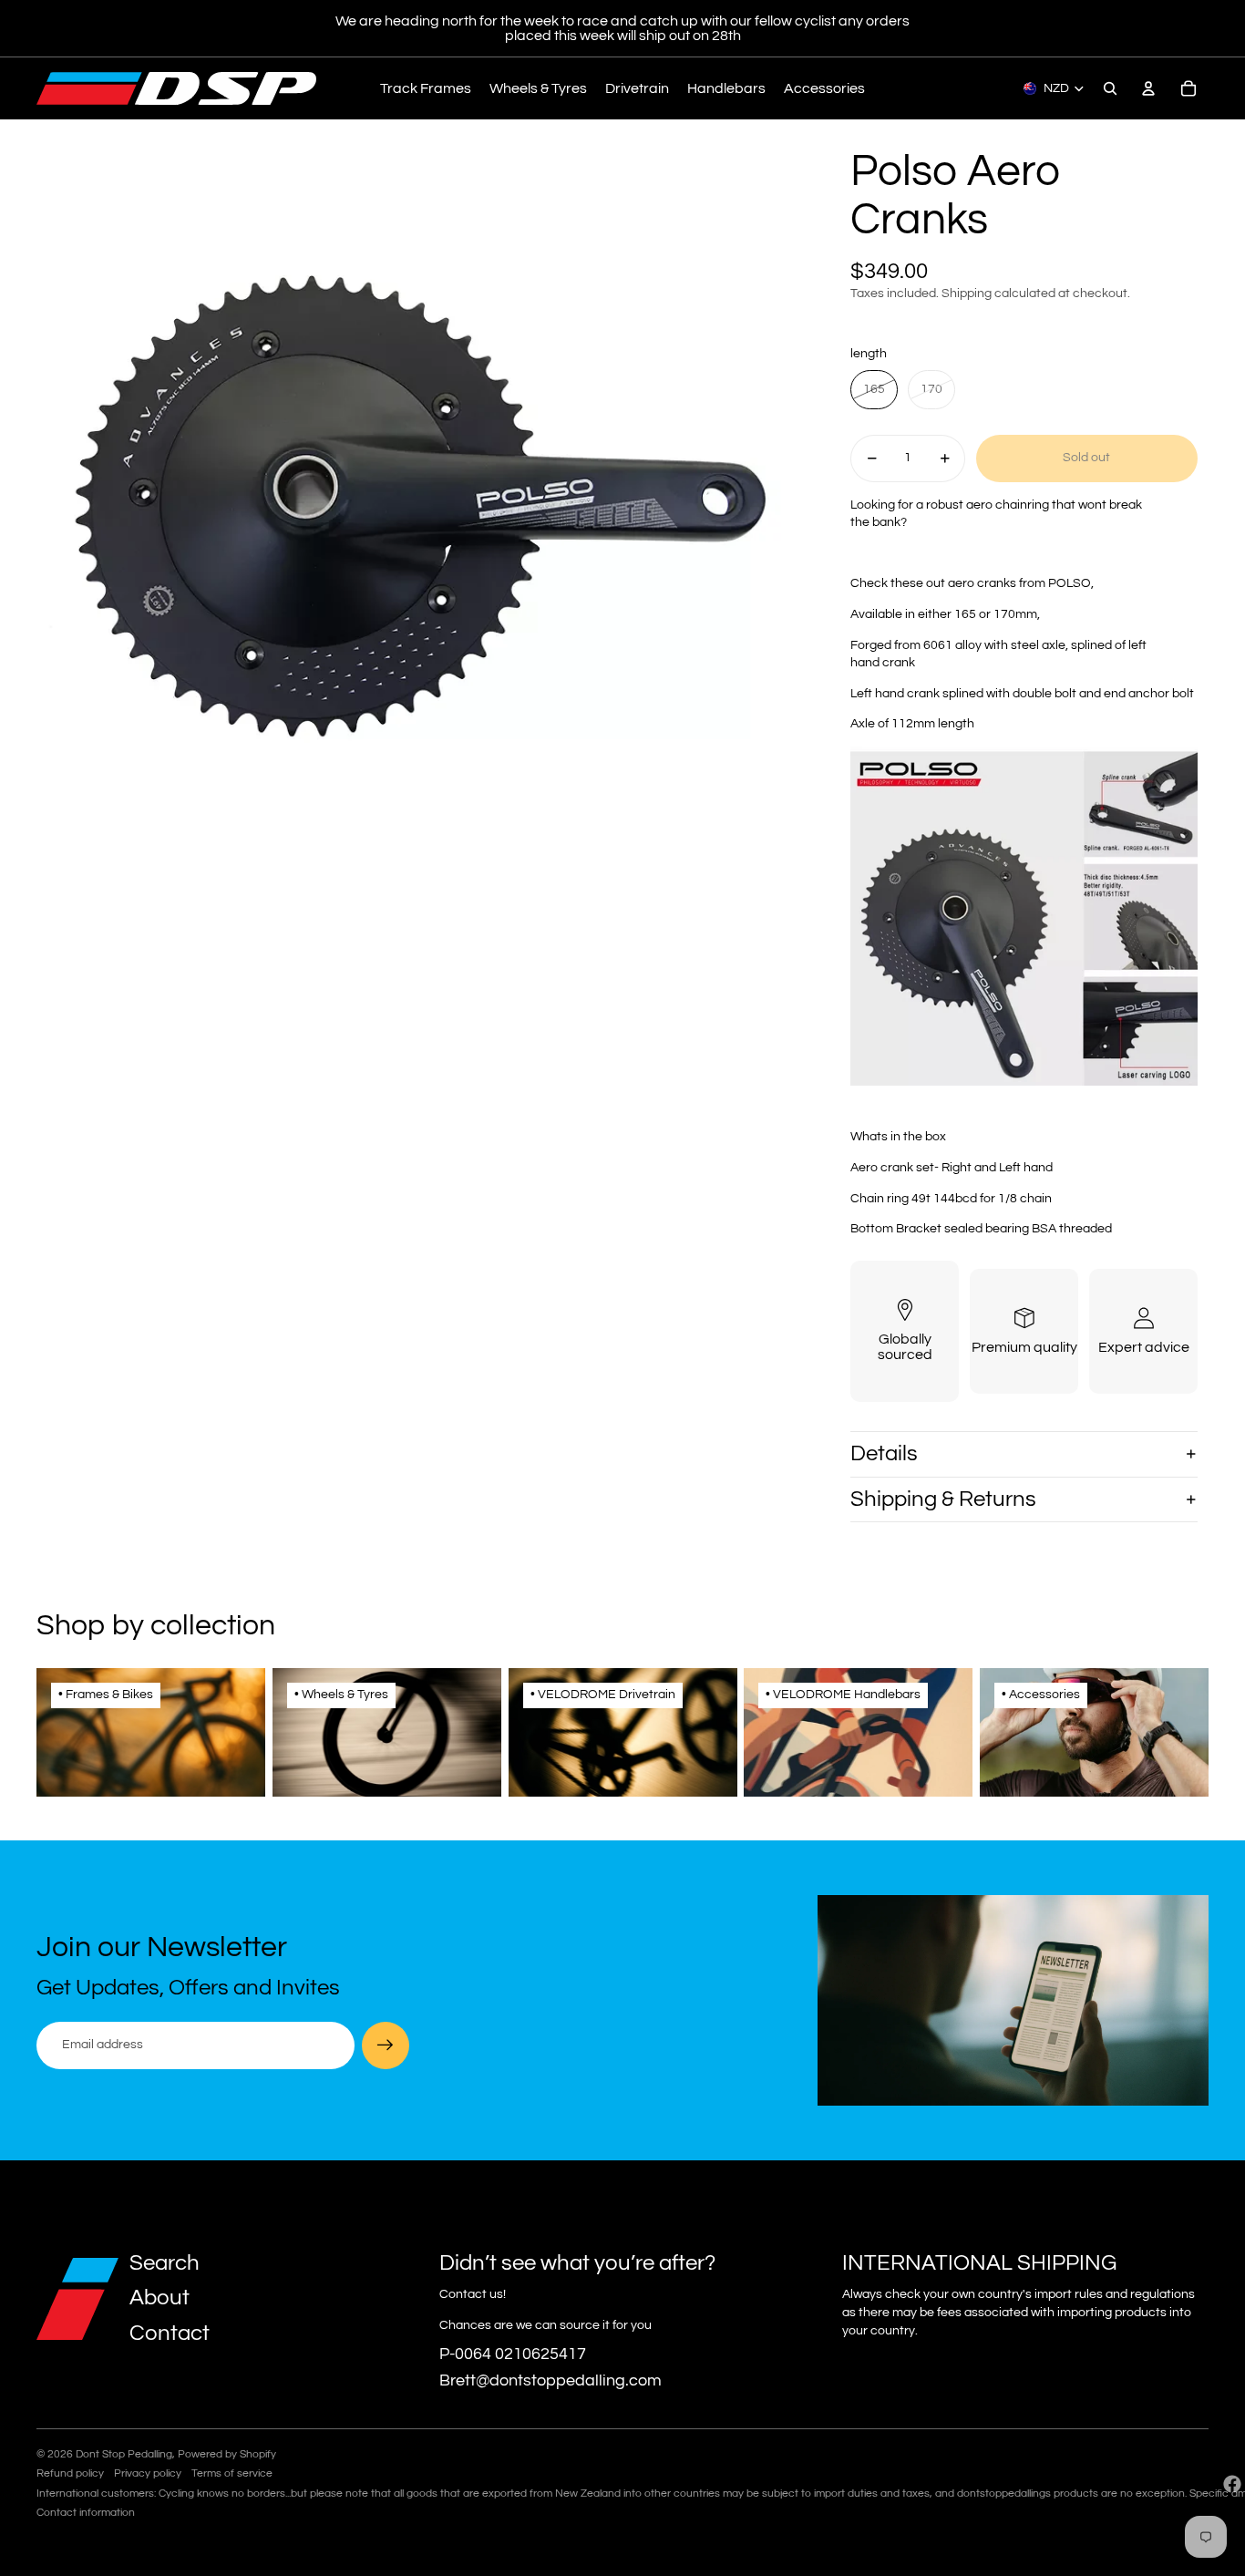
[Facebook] (1232, 2484)
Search (165, 2263)
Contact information (86, 2513)
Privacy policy (148, 2473)
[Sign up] (386, 2045)
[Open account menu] (1148, 88)
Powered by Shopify (227, 2454)
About (159, 2298)
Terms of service (232, 2473)
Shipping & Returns (943, 1499)
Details (884, 1453)
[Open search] (1110, 88)
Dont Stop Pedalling (124, 2454)
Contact (170, 2333)
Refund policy (70, 2473)
